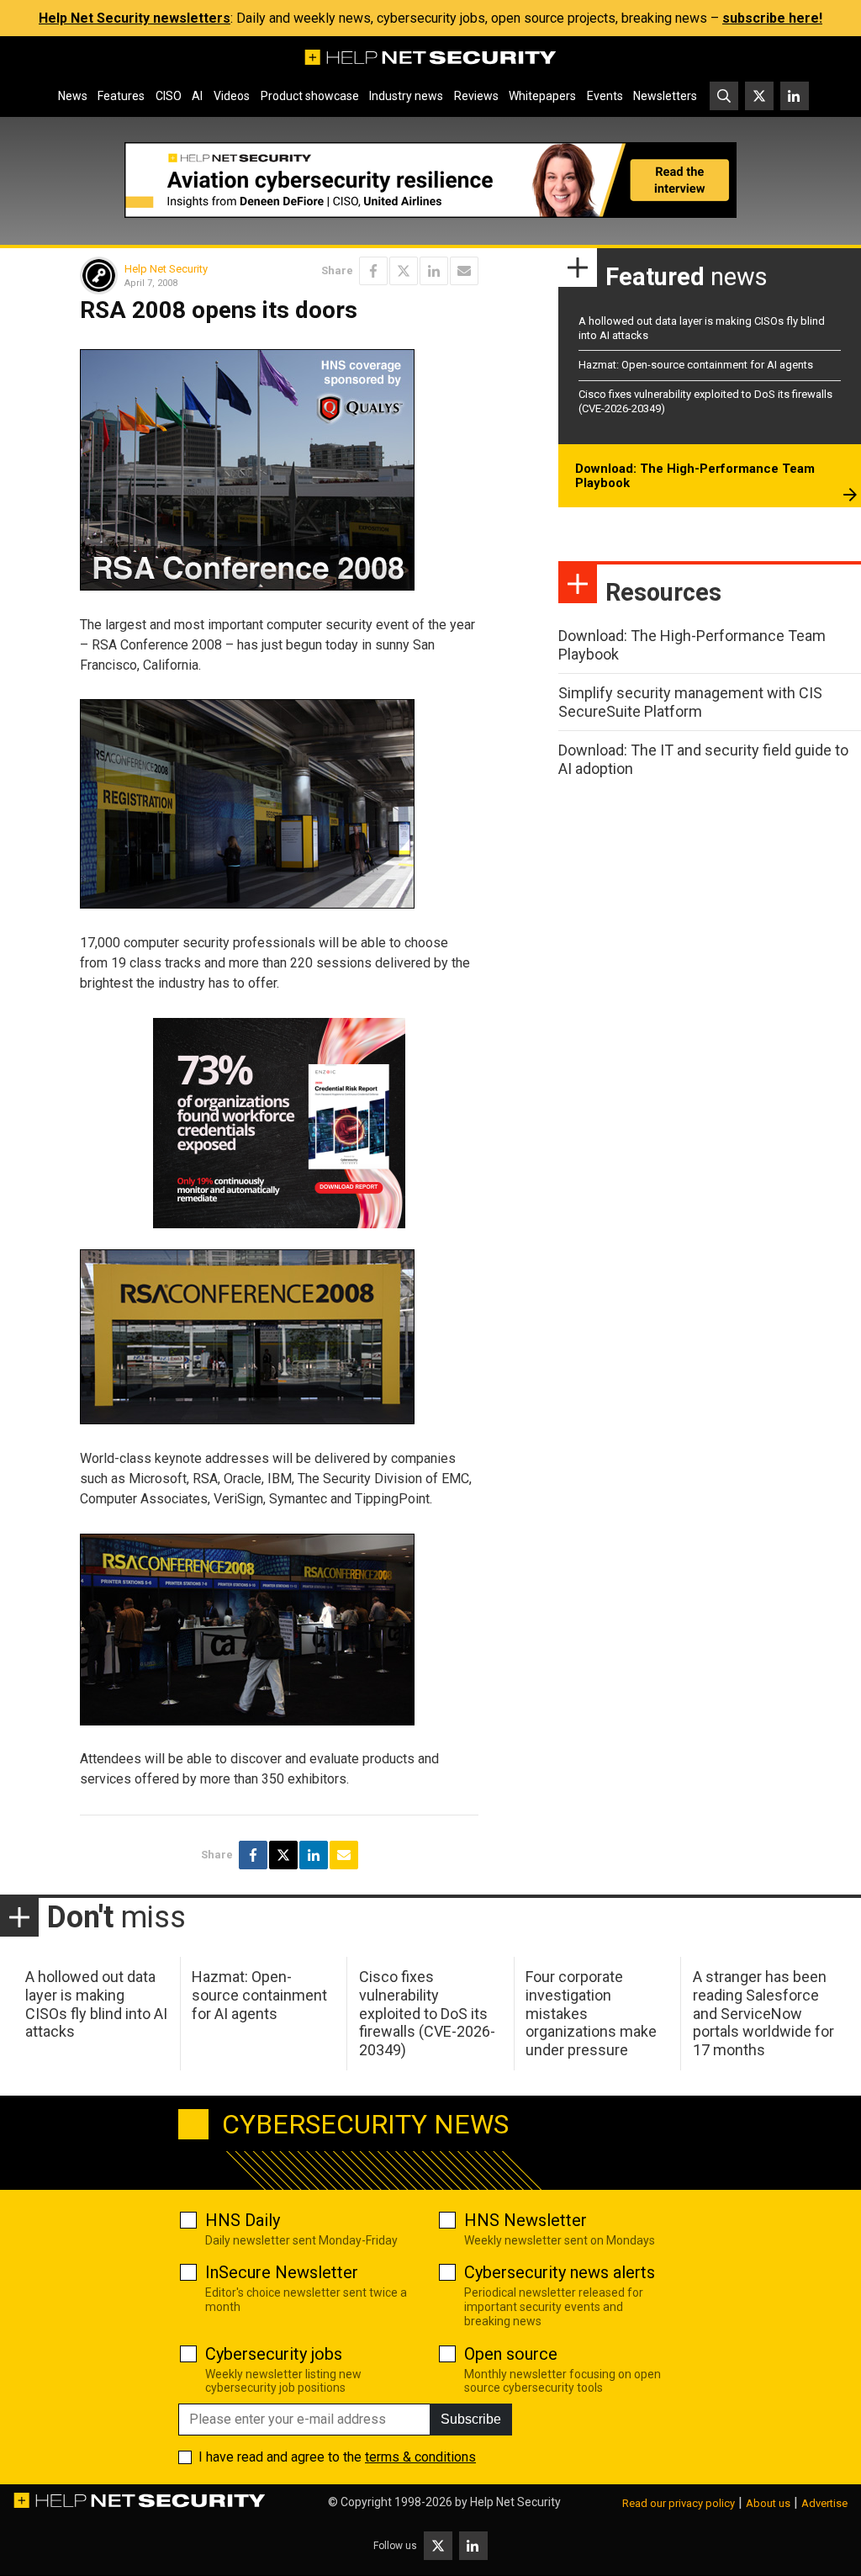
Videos (232, 96)
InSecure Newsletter (282, 2272)
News (73, 96)
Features (121, 96)
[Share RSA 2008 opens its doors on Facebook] (373, 271)
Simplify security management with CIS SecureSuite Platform (690, 702)
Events (605, 96)
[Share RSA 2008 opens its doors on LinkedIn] (434, 271)
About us (768, 2503)
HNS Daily (243, 2220)
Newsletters (665, 96)
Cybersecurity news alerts (560, 2272)
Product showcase (310, 96)
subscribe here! (772, 18)
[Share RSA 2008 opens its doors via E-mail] (464, 271)
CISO (169, 96)
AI (197, 96)
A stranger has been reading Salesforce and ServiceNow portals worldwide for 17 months (763, 2013)
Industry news (406, 96)
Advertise (824, 2503)
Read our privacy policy (679, 2503)
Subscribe (471, 2419)
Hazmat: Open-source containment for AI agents (696, 365)
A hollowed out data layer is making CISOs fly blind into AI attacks (96, 2004)
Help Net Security (166, 269)
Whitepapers (542, 96)
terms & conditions (420, 2457)
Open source (511, 2354)
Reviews (476, 96)
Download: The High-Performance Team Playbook (695, 476)
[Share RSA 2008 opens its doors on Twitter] (404, 271)
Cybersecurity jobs (274, 2354)
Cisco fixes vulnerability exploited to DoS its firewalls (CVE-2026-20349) (427, 2013)
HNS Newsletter (526, 2220)
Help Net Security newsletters (135, 18)
